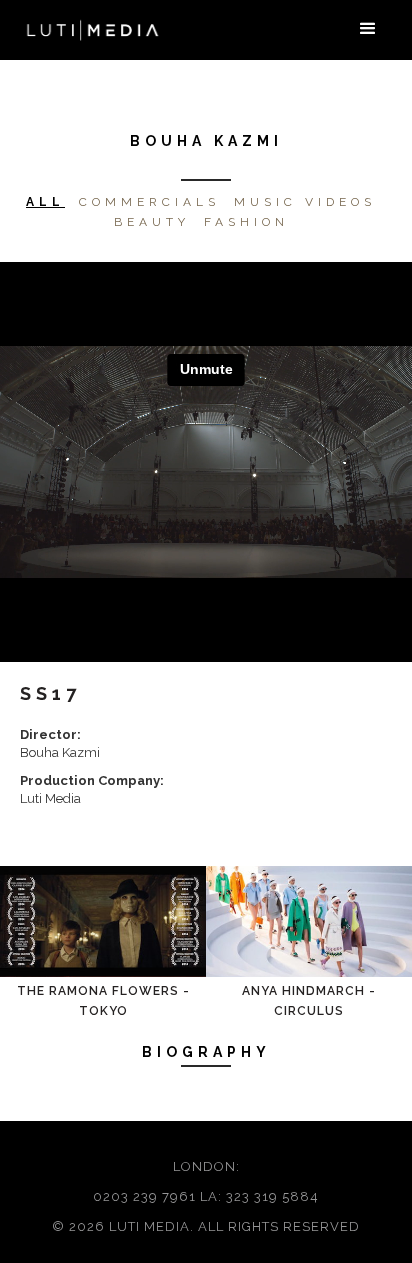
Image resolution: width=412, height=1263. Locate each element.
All (45, 202)
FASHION (246, 222)
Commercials (149, 202)
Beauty (152, 222)
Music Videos (305, 202)
